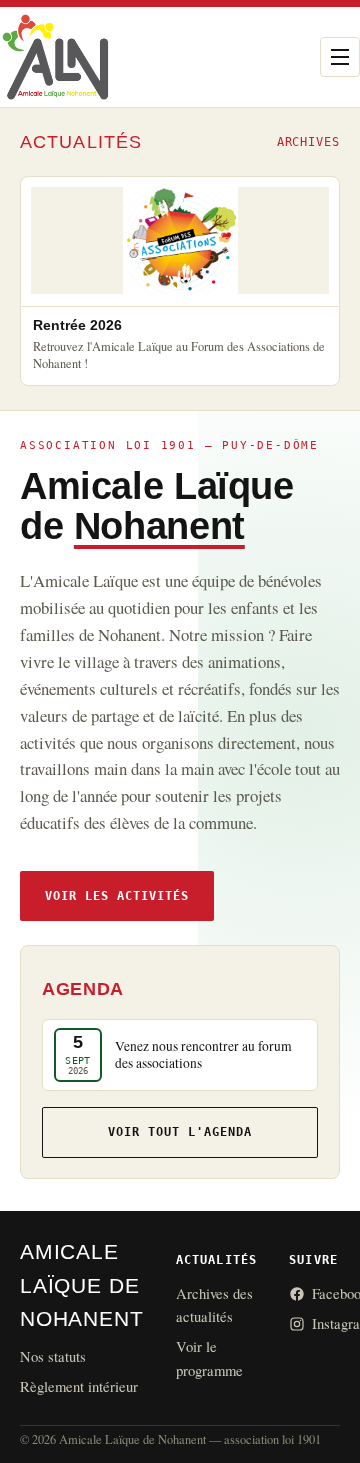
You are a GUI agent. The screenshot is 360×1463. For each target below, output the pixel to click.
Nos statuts (53, 1356)
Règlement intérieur (79, 1386)
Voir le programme (209, 1358)
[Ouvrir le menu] (340, 57)
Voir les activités (117, 895)
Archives (308, 142)
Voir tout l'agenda (180, 1131)
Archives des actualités (214, 1305)
